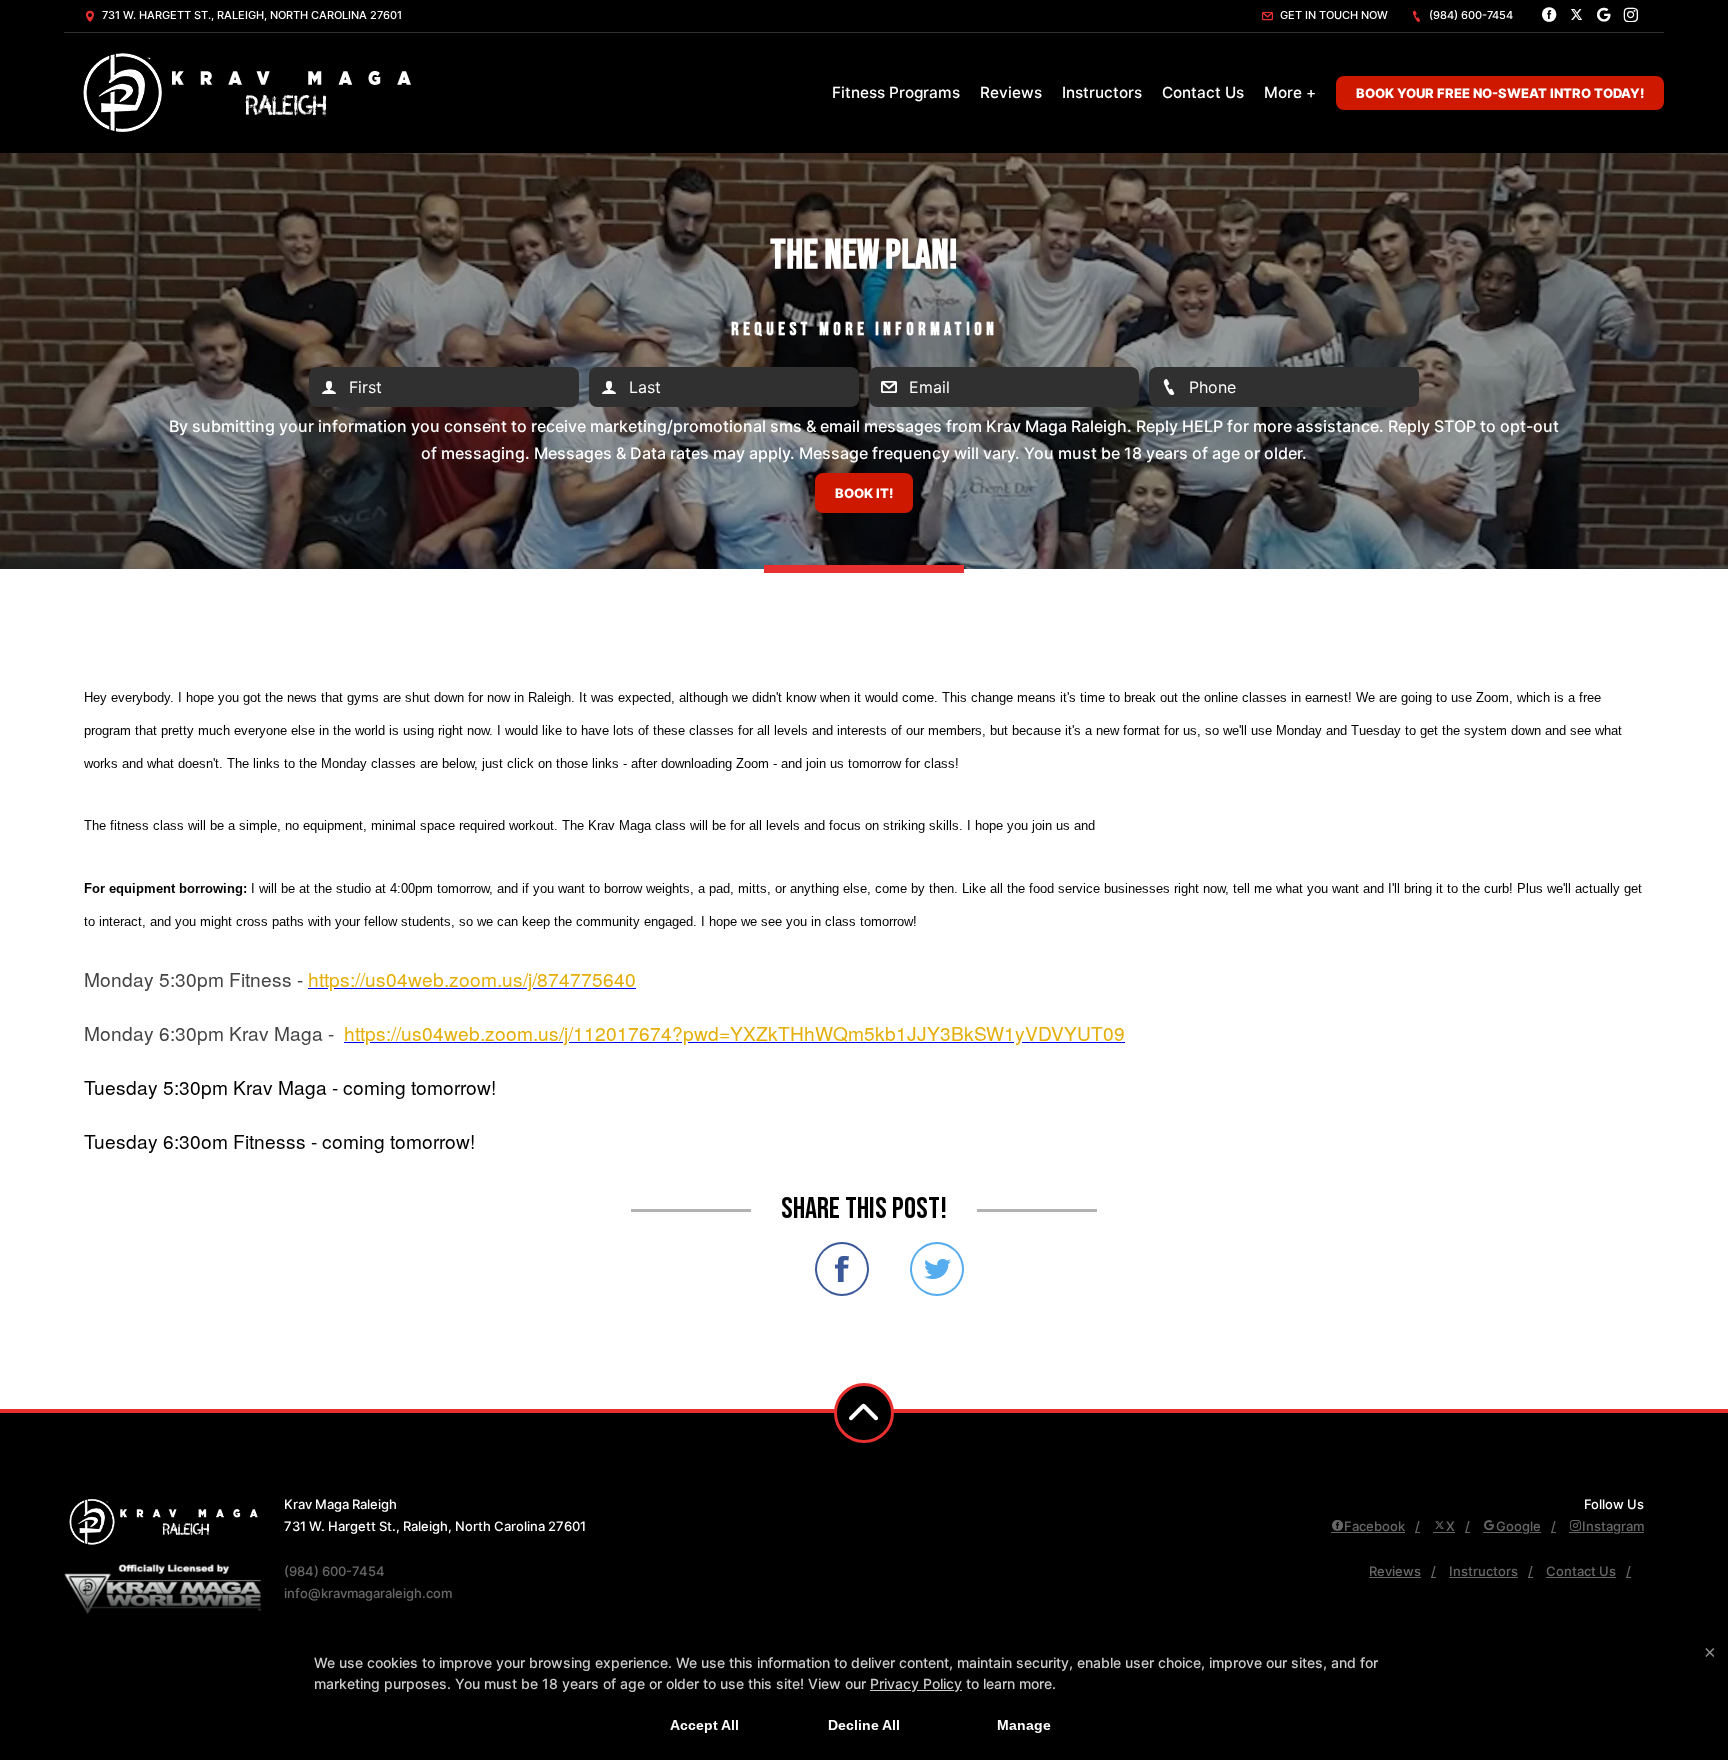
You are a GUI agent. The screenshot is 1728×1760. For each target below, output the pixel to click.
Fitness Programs (896, 92)
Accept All (704, 1725)
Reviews (1011, 92)
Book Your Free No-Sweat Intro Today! (1500, 93)
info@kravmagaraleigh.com (368, 1593)
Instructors (1102, 92)
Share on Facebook (842, 1269)
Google (1518, 1526)
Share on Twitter (937, 1269)
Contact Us (1203, 92)
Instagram (1613, 1526)
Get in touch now (1332, 15)
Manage (1024, 1725)
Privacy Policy (916, 1683)
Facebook (1374, 1526)
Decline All (864, 1725)
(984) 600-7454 (1469, 15)
